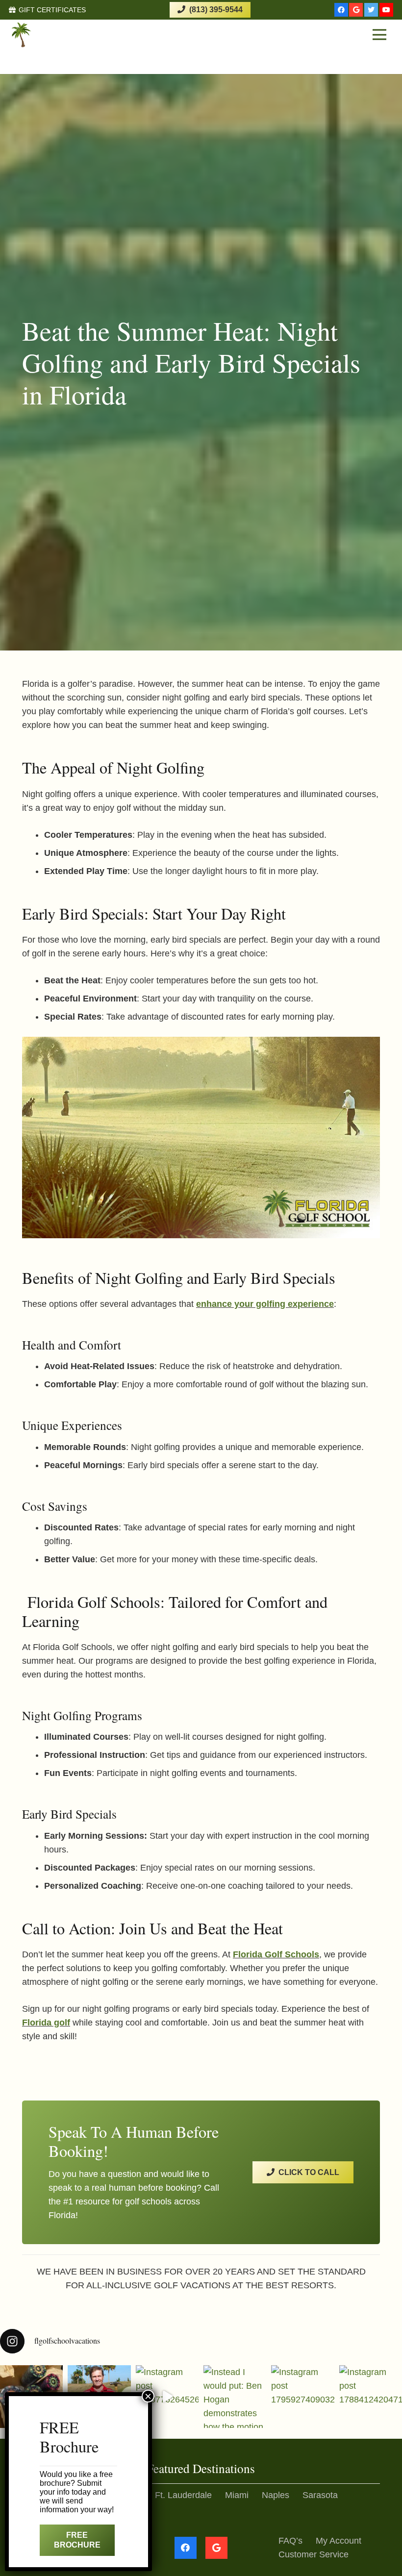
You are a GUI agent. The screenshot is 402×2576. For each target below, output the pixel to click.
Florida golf (46, 2023)
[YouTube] (386, 10)
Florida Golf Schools (276, 1954)
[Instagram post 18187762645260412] (167, 2397)
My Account (339, 2541)
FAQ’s (290, 2541)
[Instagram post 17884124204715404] (371, 2397)
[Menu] (379, 35)
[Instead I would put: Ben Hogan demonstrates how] (235, 2397)
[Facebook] (341, 10)
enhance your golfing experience (265, 1304)
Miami (237, 2495)
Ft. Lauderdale (183, 2495)
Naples (276, 2495)
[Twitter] (371, 10)
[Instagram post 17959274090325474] (302, 2397)
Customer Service (314, 2554)
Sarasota (320, 2495)
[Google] (356, 10)
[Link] (47, 35)
